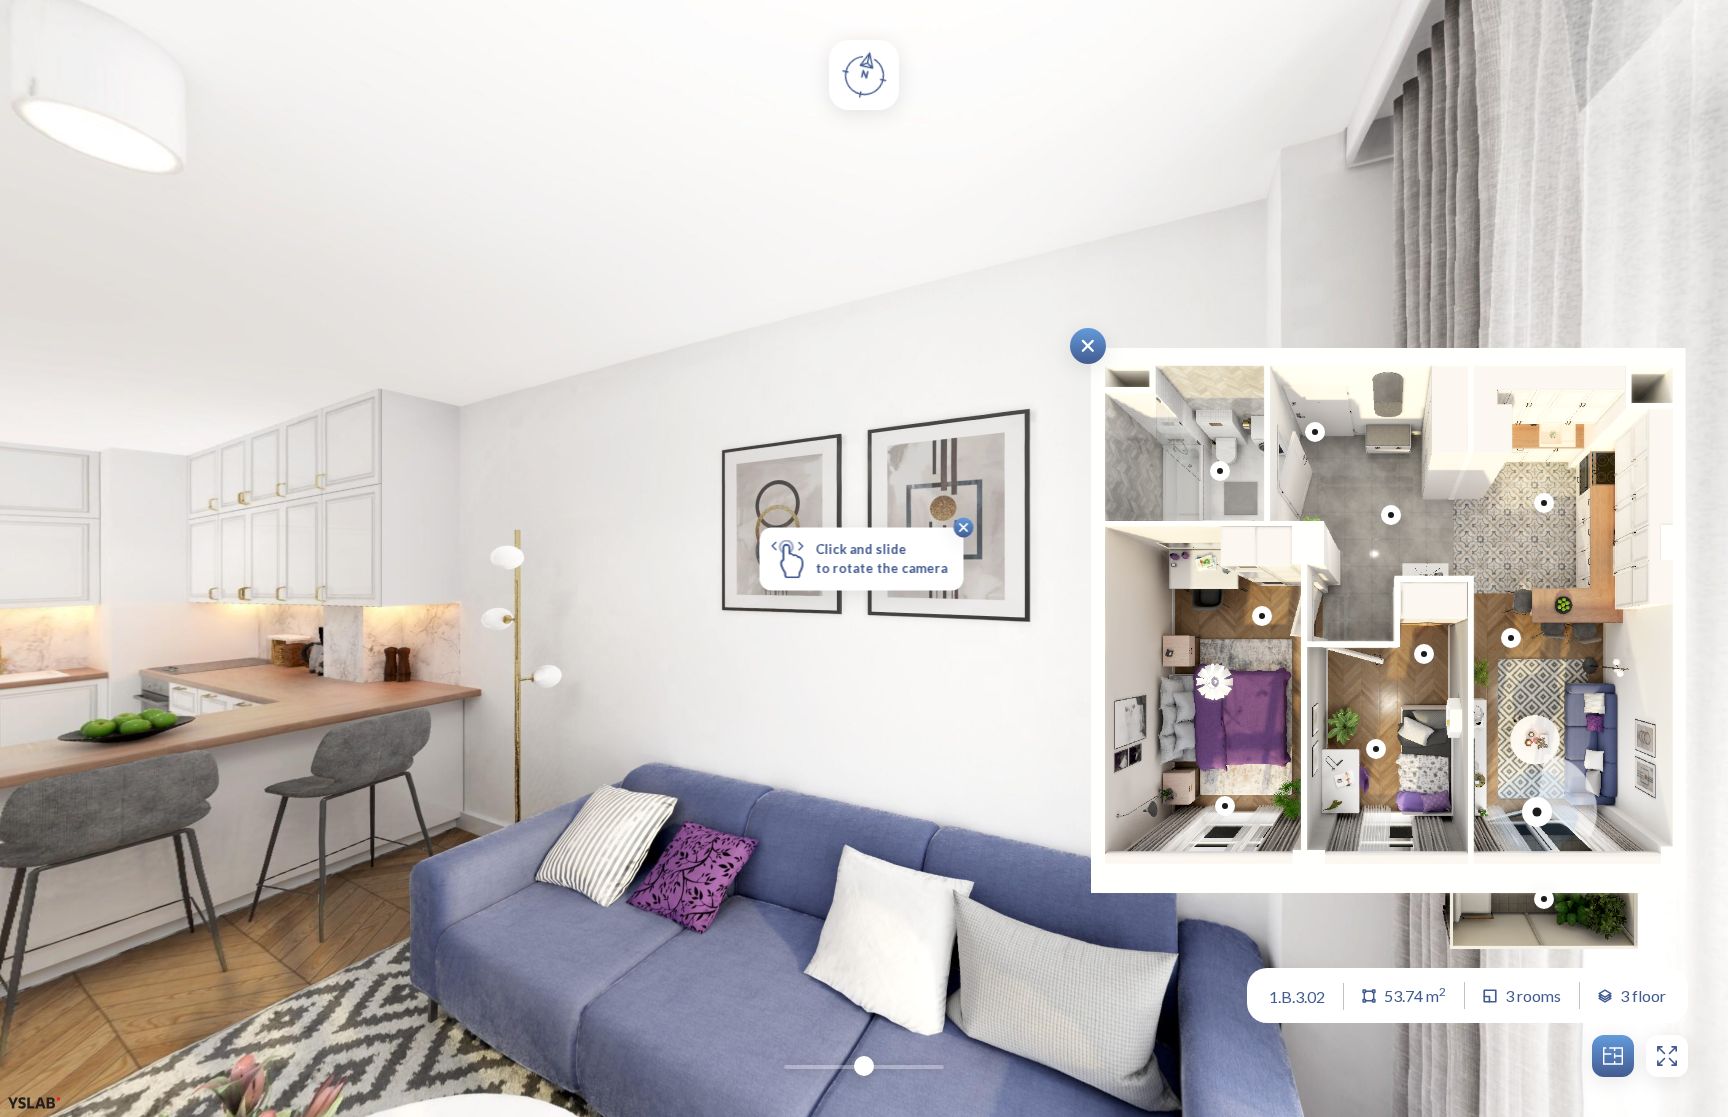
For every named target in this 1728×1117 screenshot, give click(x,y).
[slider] (864, 1066)
